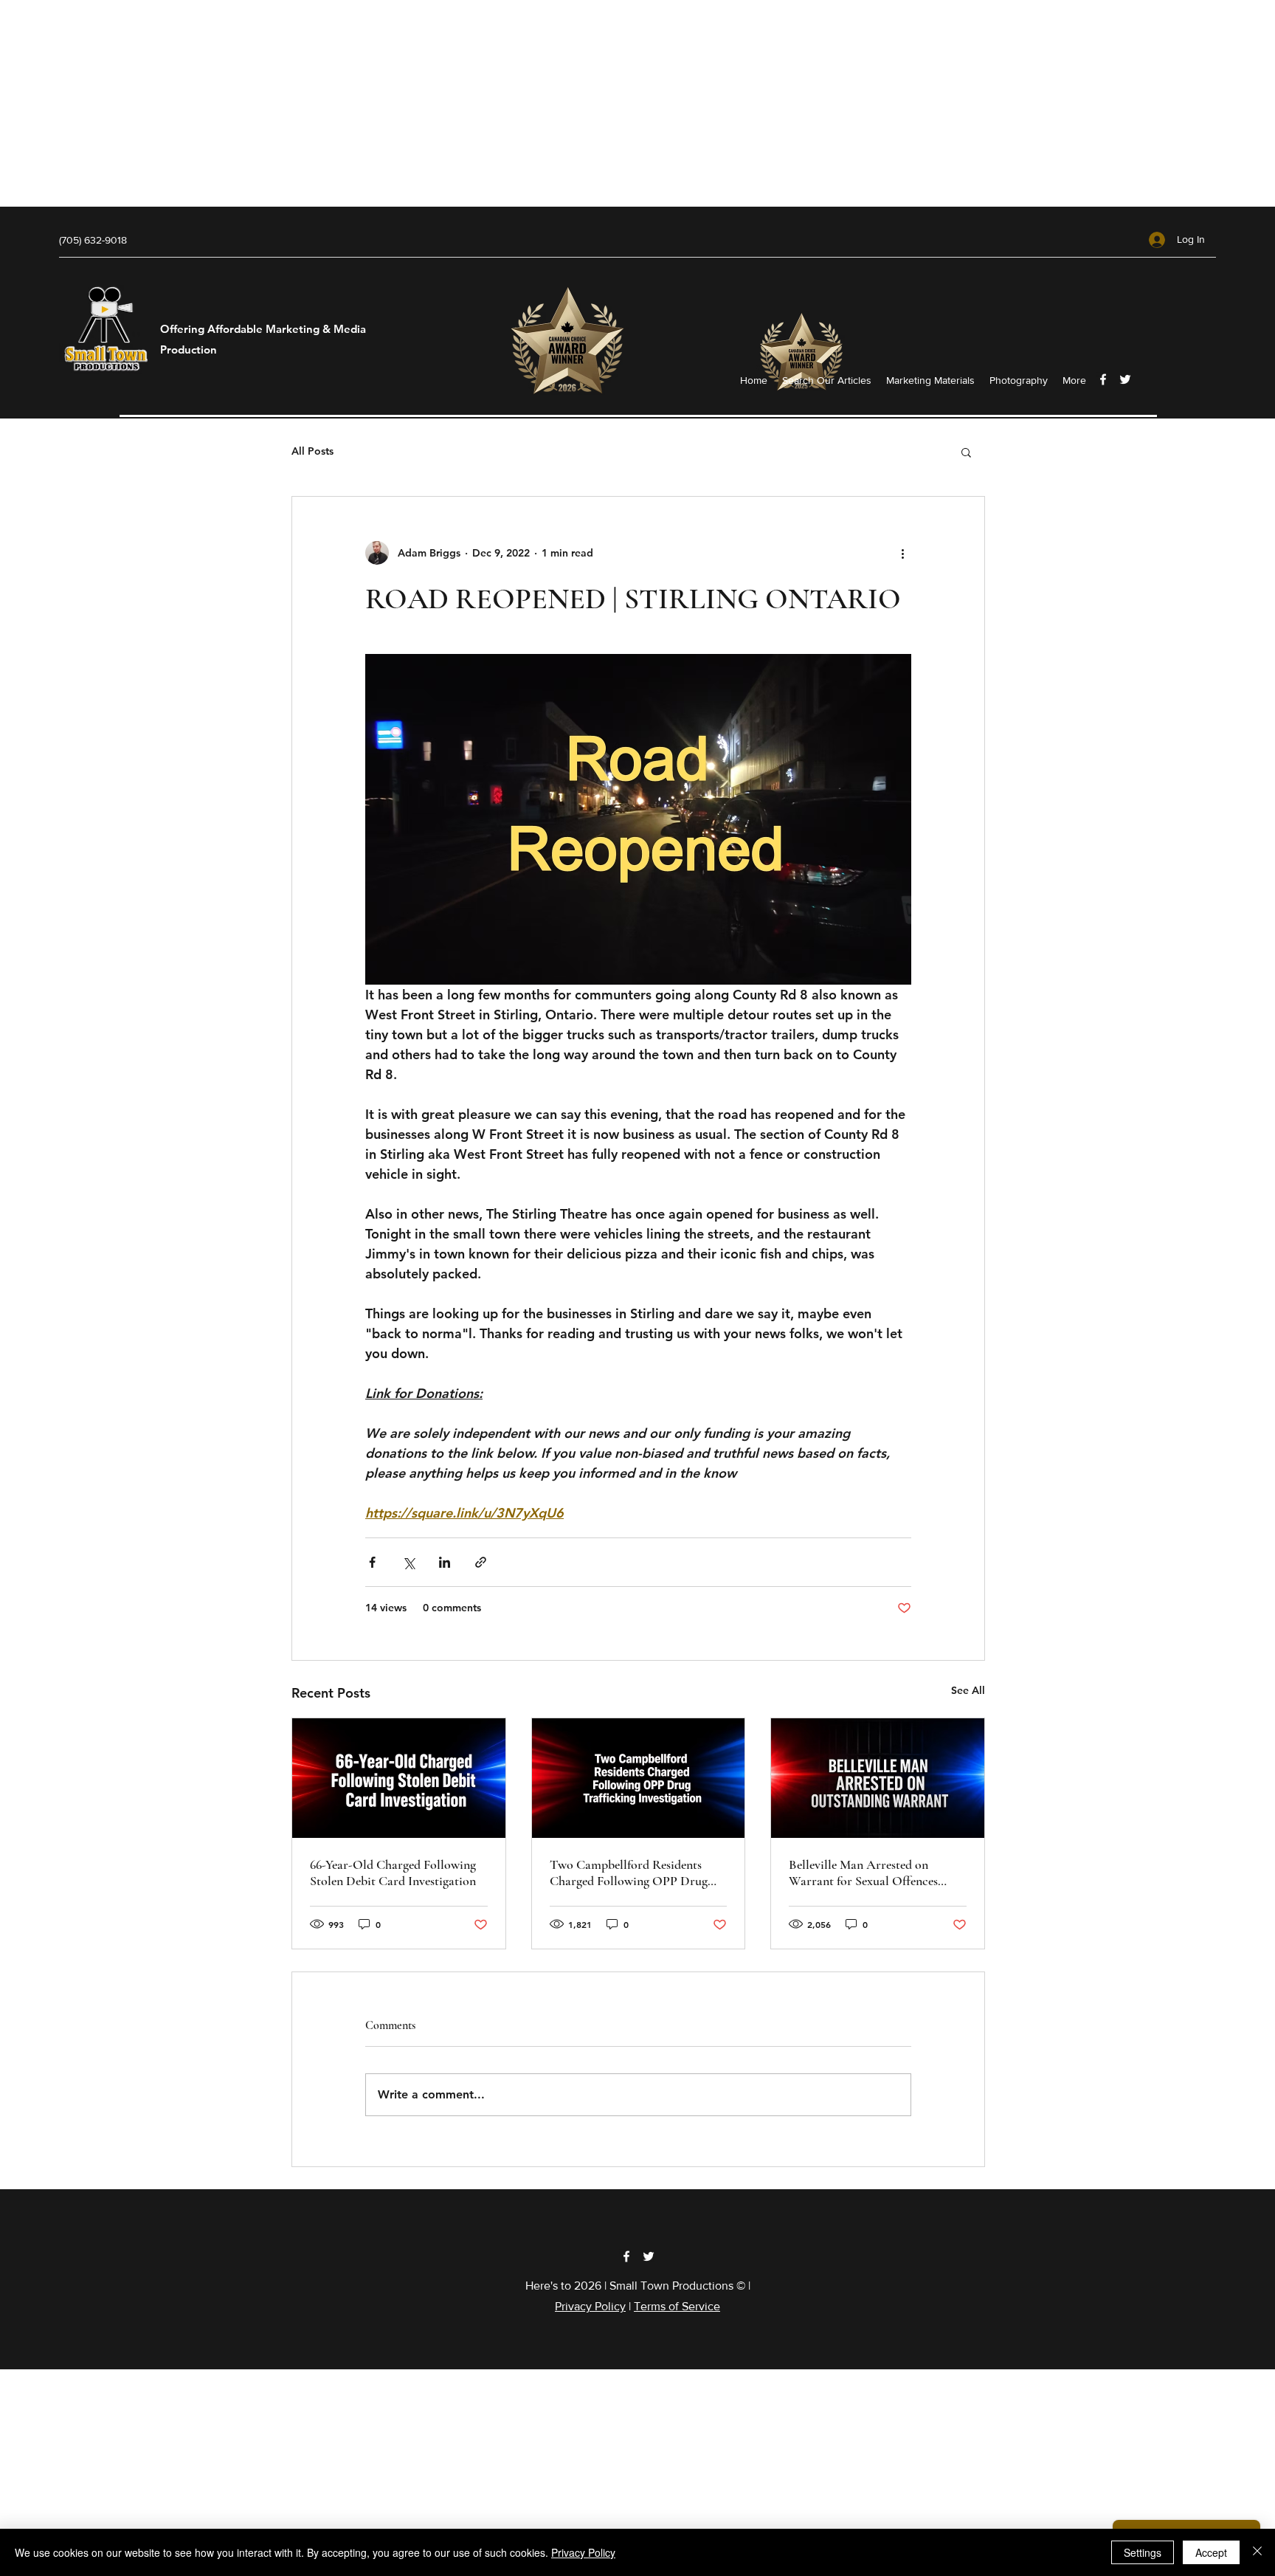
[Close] (1257, 2552)
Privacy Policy (590, 2306)
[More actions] (902, 553)
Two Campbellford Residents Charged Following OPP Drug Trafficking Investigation (629, 1873)
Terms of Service (677, 2306)
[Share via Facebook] (372, 1562)
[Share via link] (481, 1562)
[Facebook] (1103, 379)
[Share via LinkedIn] (445, 1562)
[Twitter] (1125, 379)
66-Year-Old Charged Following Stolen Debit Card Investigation (393, 1873)
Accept (1211, 2552)
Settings (1143, 2552)
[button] (966, 452)
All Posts (312, 451)
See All (968, 1690)
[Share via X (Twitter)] (408, 1562)
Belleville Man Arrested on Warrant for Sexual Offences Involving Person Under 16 (863, 1873)
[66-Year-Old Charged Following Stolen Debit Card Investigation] (399, 1778)
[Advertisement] (443, 103)
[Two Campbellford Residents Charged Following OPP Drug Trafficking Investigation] (639, 1778)
